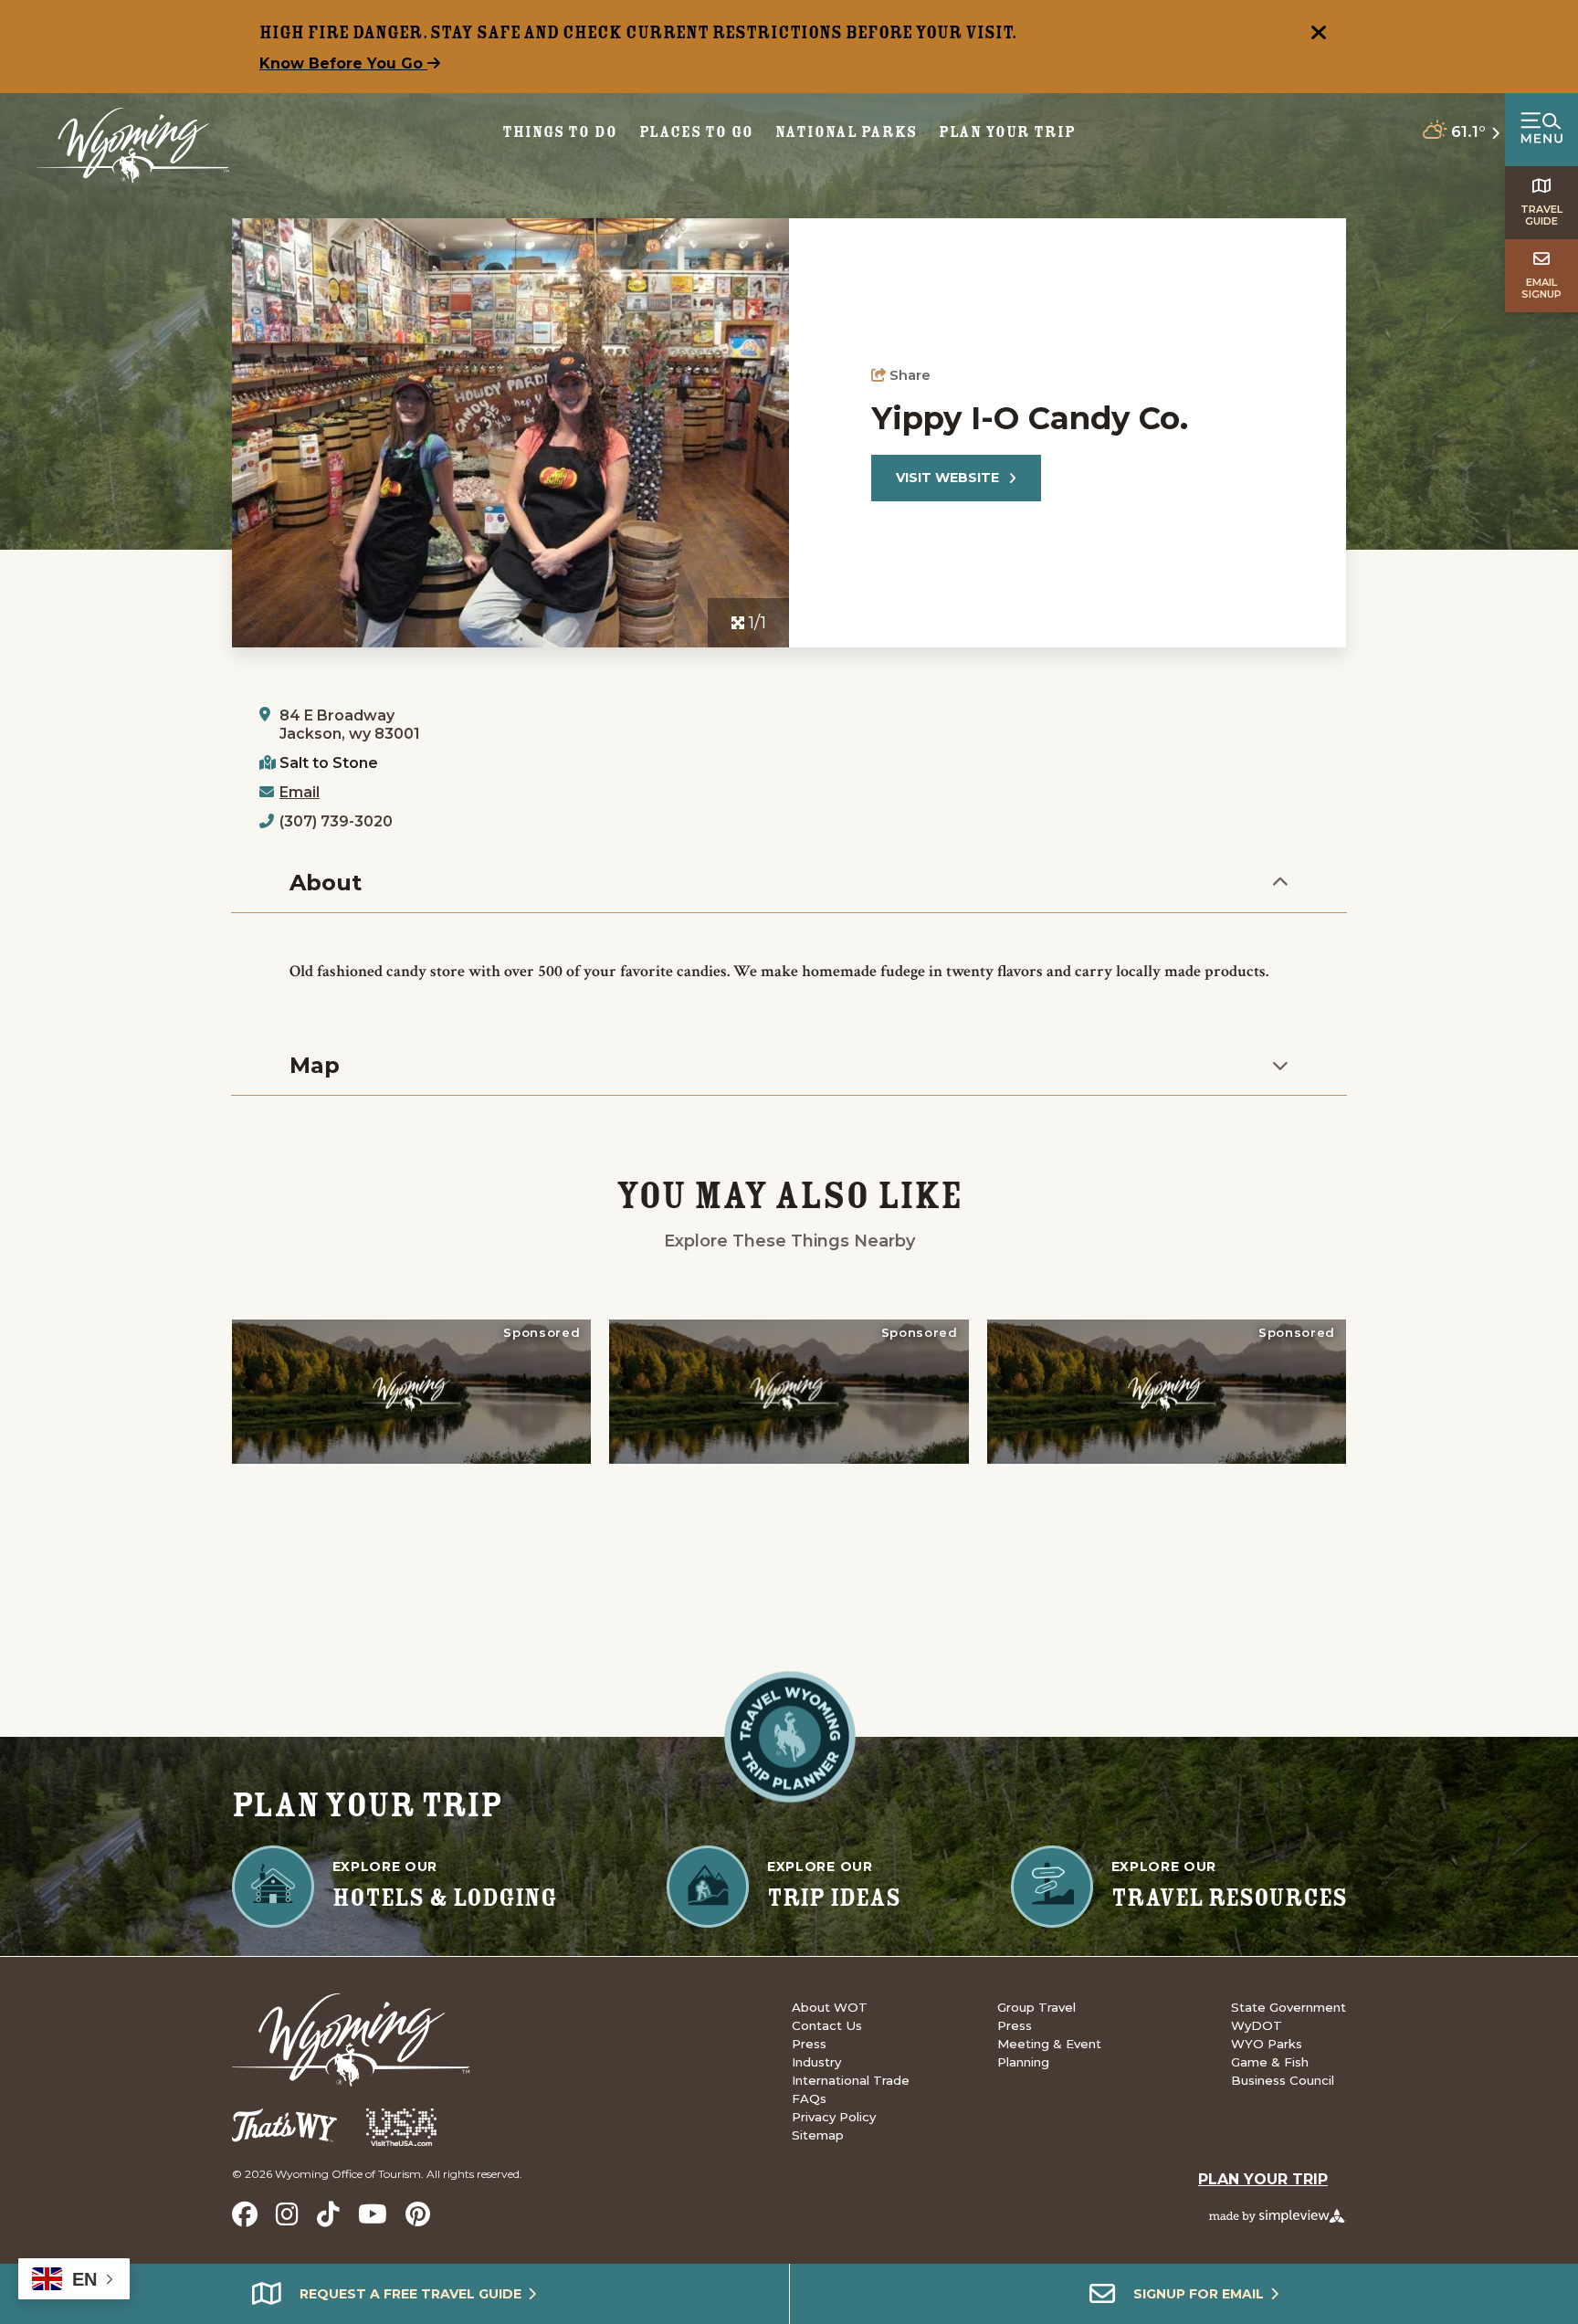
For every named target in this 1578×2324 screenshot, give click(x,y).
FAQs (809, 2098)
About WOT (830, 2007)
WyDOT (1257, 2025)
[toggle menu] (1541, 130)
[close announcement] (1319, 35)
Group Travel (1036, 2007)
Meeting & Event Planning (1049, 2053)
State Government (1289, 2007)
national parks (846, 132)
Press (809, 2044)
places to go (697, 132)
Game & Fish (1270, 2062)
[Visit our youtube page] (373, 2214)
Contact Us (827, 2025)
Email (300, 792)
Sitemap (818, 2135)
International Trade (851, 2080)
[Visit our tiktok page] (328, 2214)
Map (315, 1065)
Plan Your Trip (1007, 132)
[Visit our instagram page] (287, 2214)
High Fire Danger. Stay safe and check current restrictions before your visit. (638, 32)
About (326, 883)
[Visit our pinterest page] (418, 2214)
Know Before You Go (343, 63)
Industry (816, 2062)
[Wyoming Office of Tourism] (133, 146)
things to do (560, 132)
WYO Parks (1267, 2044)
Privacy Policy (834, 2117)
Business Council (1283, 2080)
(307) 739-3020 (336, 821)
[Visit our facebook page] (245, 2214)
